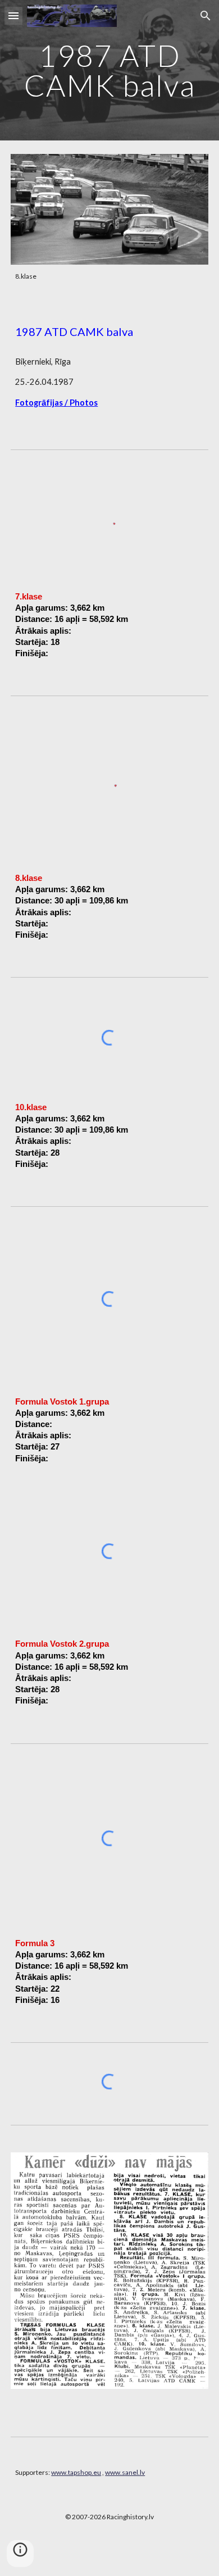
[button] (13, 15)
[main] (109, 71)
